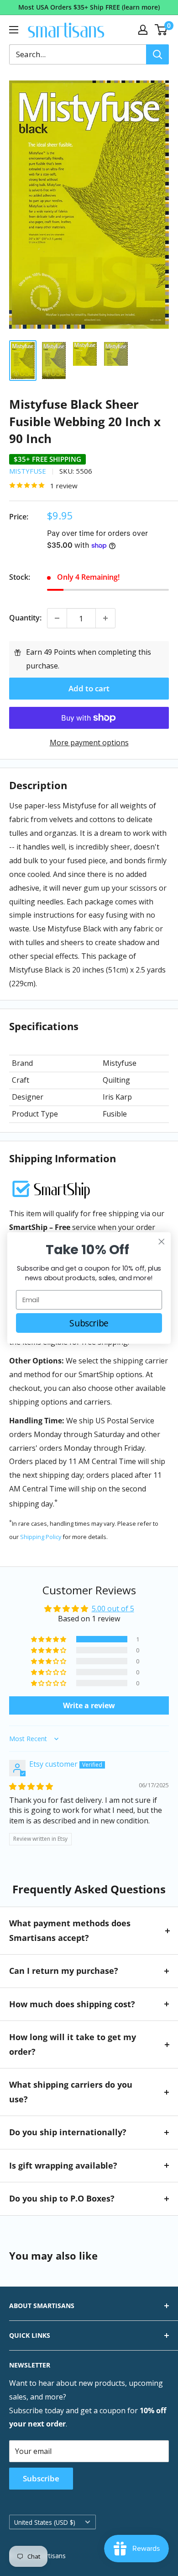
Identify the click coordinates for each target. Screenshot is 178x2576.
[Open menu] (14, 30)
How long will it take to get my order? (73, 2044)
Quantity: (25, 618)
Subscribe (41, 2478)
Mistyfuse (28, 471)
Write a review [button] (89, 1705)
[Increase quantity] (105, 618)
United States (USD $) (45, 2522)
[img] (31, 1786)
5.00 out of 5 (113, 1609)
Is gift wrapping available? (63, 2165)
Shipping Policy (41, 1537)
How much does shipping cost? (72, 2004)
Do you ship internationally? (68, 2132)
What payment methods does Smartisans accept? (70, 1930)
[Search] (157, 54)
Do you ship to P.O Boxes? (62, 2198)
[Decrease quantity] (57, 618)
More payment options (89, 743)
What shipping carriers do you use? (71, 2092)
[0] (161, 30)
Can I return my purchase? (64, 1971)
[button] (49, 1639)
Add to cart (89, 688)
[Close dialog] (162, 1242)
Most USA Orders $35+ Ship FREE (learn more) (89, 7)
